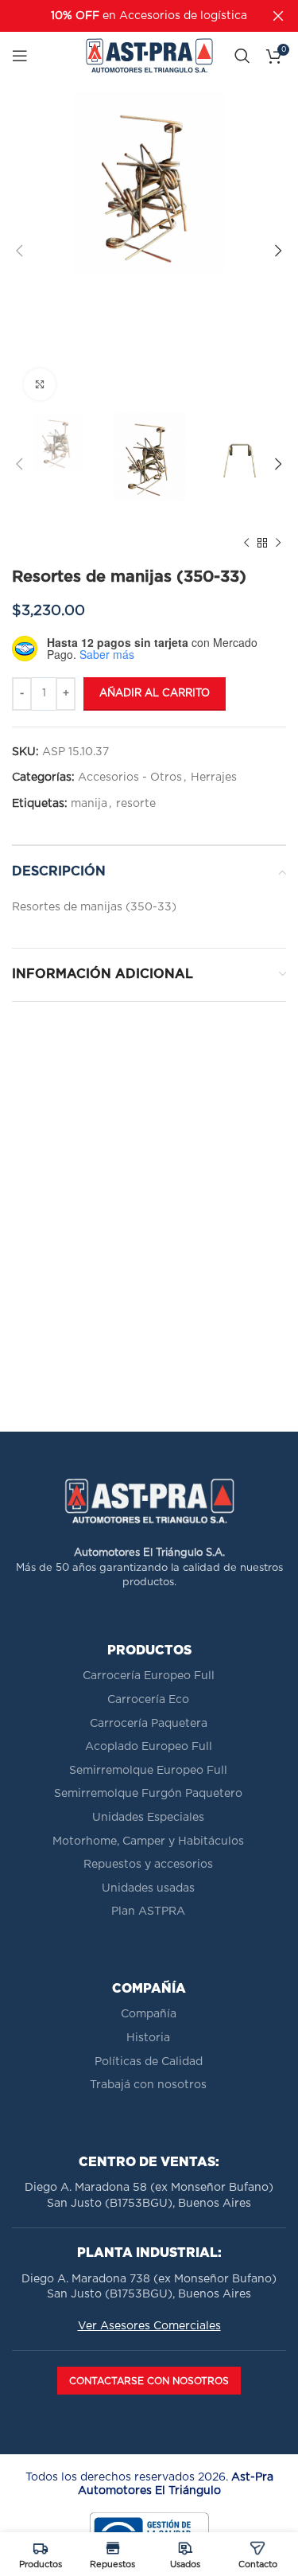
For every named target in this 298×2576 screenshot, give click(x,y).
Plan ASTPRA (148, 1912)
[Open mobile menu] (20, 56)
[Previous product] (246, 544)
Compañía (149, 2014)
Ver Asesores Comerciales (149, 2326)
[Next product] (278, 544)
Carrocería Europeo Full (149, 1676)
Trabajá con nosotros (148, 2085)
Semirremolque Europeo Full (148, 1771)
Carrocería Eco (148, 1700)
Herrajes (214, 777)
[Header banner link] (125, 16)
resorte (136, 804)
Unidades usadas (148, 1888)
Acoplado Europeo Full (149, 1747)
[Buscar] (242, 56)
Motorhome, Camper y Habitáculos (148, 1841)
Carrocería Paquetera (149, 1724)
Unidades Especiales (148, 1818)
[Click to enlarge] (40, 384)
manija (89, 804)
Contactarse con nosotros (149, 2381)
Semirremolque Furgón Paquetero (148, 1794)
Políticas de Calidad (149, 2062)
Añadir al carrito (155, 694)
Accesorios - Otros (130, 777)
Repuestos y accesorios (148, 1865)
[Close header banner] (278, 16)
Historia (148, 2038)
